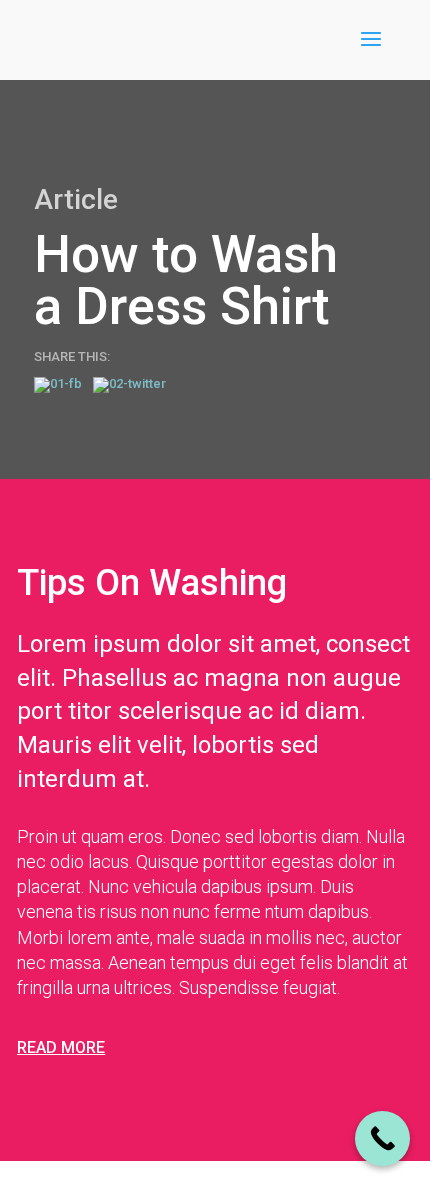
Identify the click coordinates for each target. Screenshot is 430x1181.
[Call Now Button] (382, 1138)
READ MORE (61, 1047)
